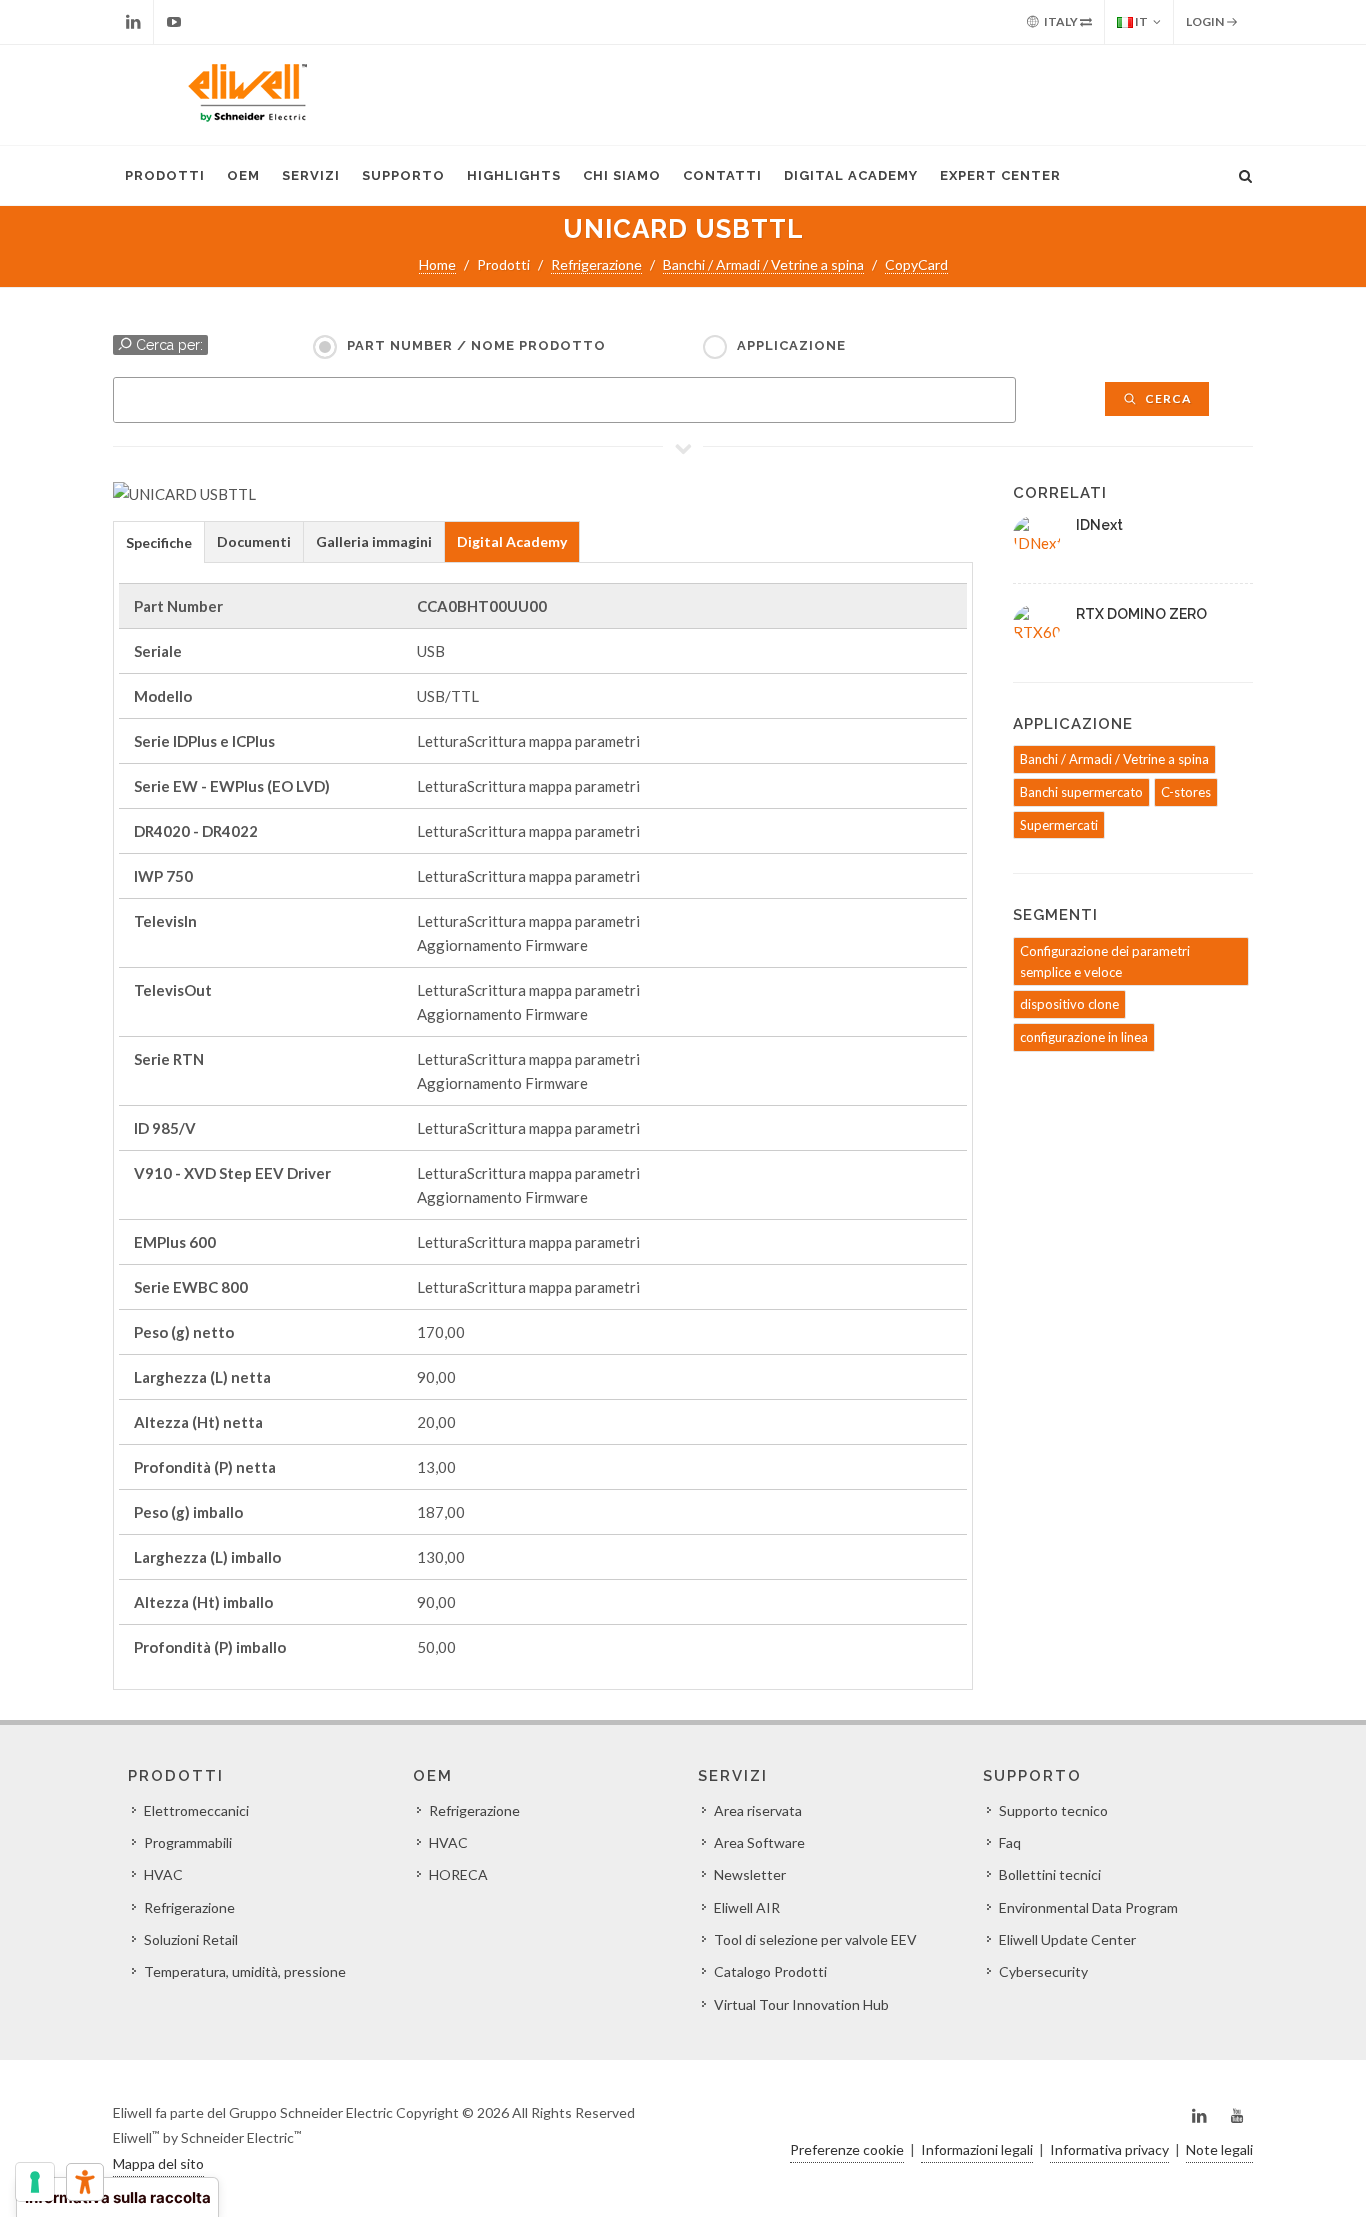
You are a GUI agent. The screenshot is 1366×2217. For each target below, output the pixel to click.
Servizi (311, 175)
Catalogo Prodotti (770, 1971)
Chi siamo (622, 175)
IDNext (1099, 525)
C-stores (1186, 792)
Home (437, 264)
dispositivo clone (1069, 1004)
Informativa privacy (1109, 2149)
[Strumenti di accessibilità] (85, 2182)
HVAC (163, 1874)
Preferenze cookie (847, 2149)
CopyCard (916, 264)
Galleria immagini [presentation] (374, 541)
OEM (243, 175)
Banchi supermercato (1081, 792)
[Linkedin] (133, 22)
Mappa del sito (158, 2163)
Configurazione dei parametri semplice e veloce (1105, 961)
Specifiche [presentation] (159, 542)
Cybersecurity (1043, 1971)
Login (1206, 21)
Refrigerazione (596, 264)
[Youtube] (174, 22)
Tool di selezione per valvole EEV (815, 1939)
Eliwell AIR (747, 1907)
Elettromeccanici (196, 1810)
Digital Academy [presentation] (512, 541)
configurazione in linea (1084, 1037)
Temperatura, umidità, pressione (245, 1971)
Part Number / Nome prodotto (476, 345)
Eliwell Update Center (1067, 1939)
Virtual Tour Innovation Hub (801, 2004)
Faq (1010, 1842)
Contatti (722, 175)
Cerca (1167, 398)
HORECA (458, 1874)
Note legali (1219, 2149)
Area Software (759, 1842)
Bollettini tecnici (1050, 1874)
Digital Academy (851, 175)
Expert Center (1000, 175)
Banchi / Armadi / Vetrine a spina (763, 264)
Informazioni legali (977, 2149)
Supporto (403, 175)
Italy (1061, 21)
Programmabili (188, 1842)
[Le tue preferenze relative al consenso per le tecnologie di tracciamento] (35, 2182)
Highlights (514, 175)
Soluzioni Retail (191, 1939)
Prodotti (165, 175)
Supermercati (1059, 825)
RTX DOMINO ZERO (1141, 614)
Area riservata (758, 1810)
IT (1140, 21)
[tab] (159, 541)
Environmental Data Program (1088, 1907)
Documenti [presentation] (254, 541)
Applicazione (791, 345)
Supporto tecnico (1053, 1810)
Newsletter (750, 1874)
